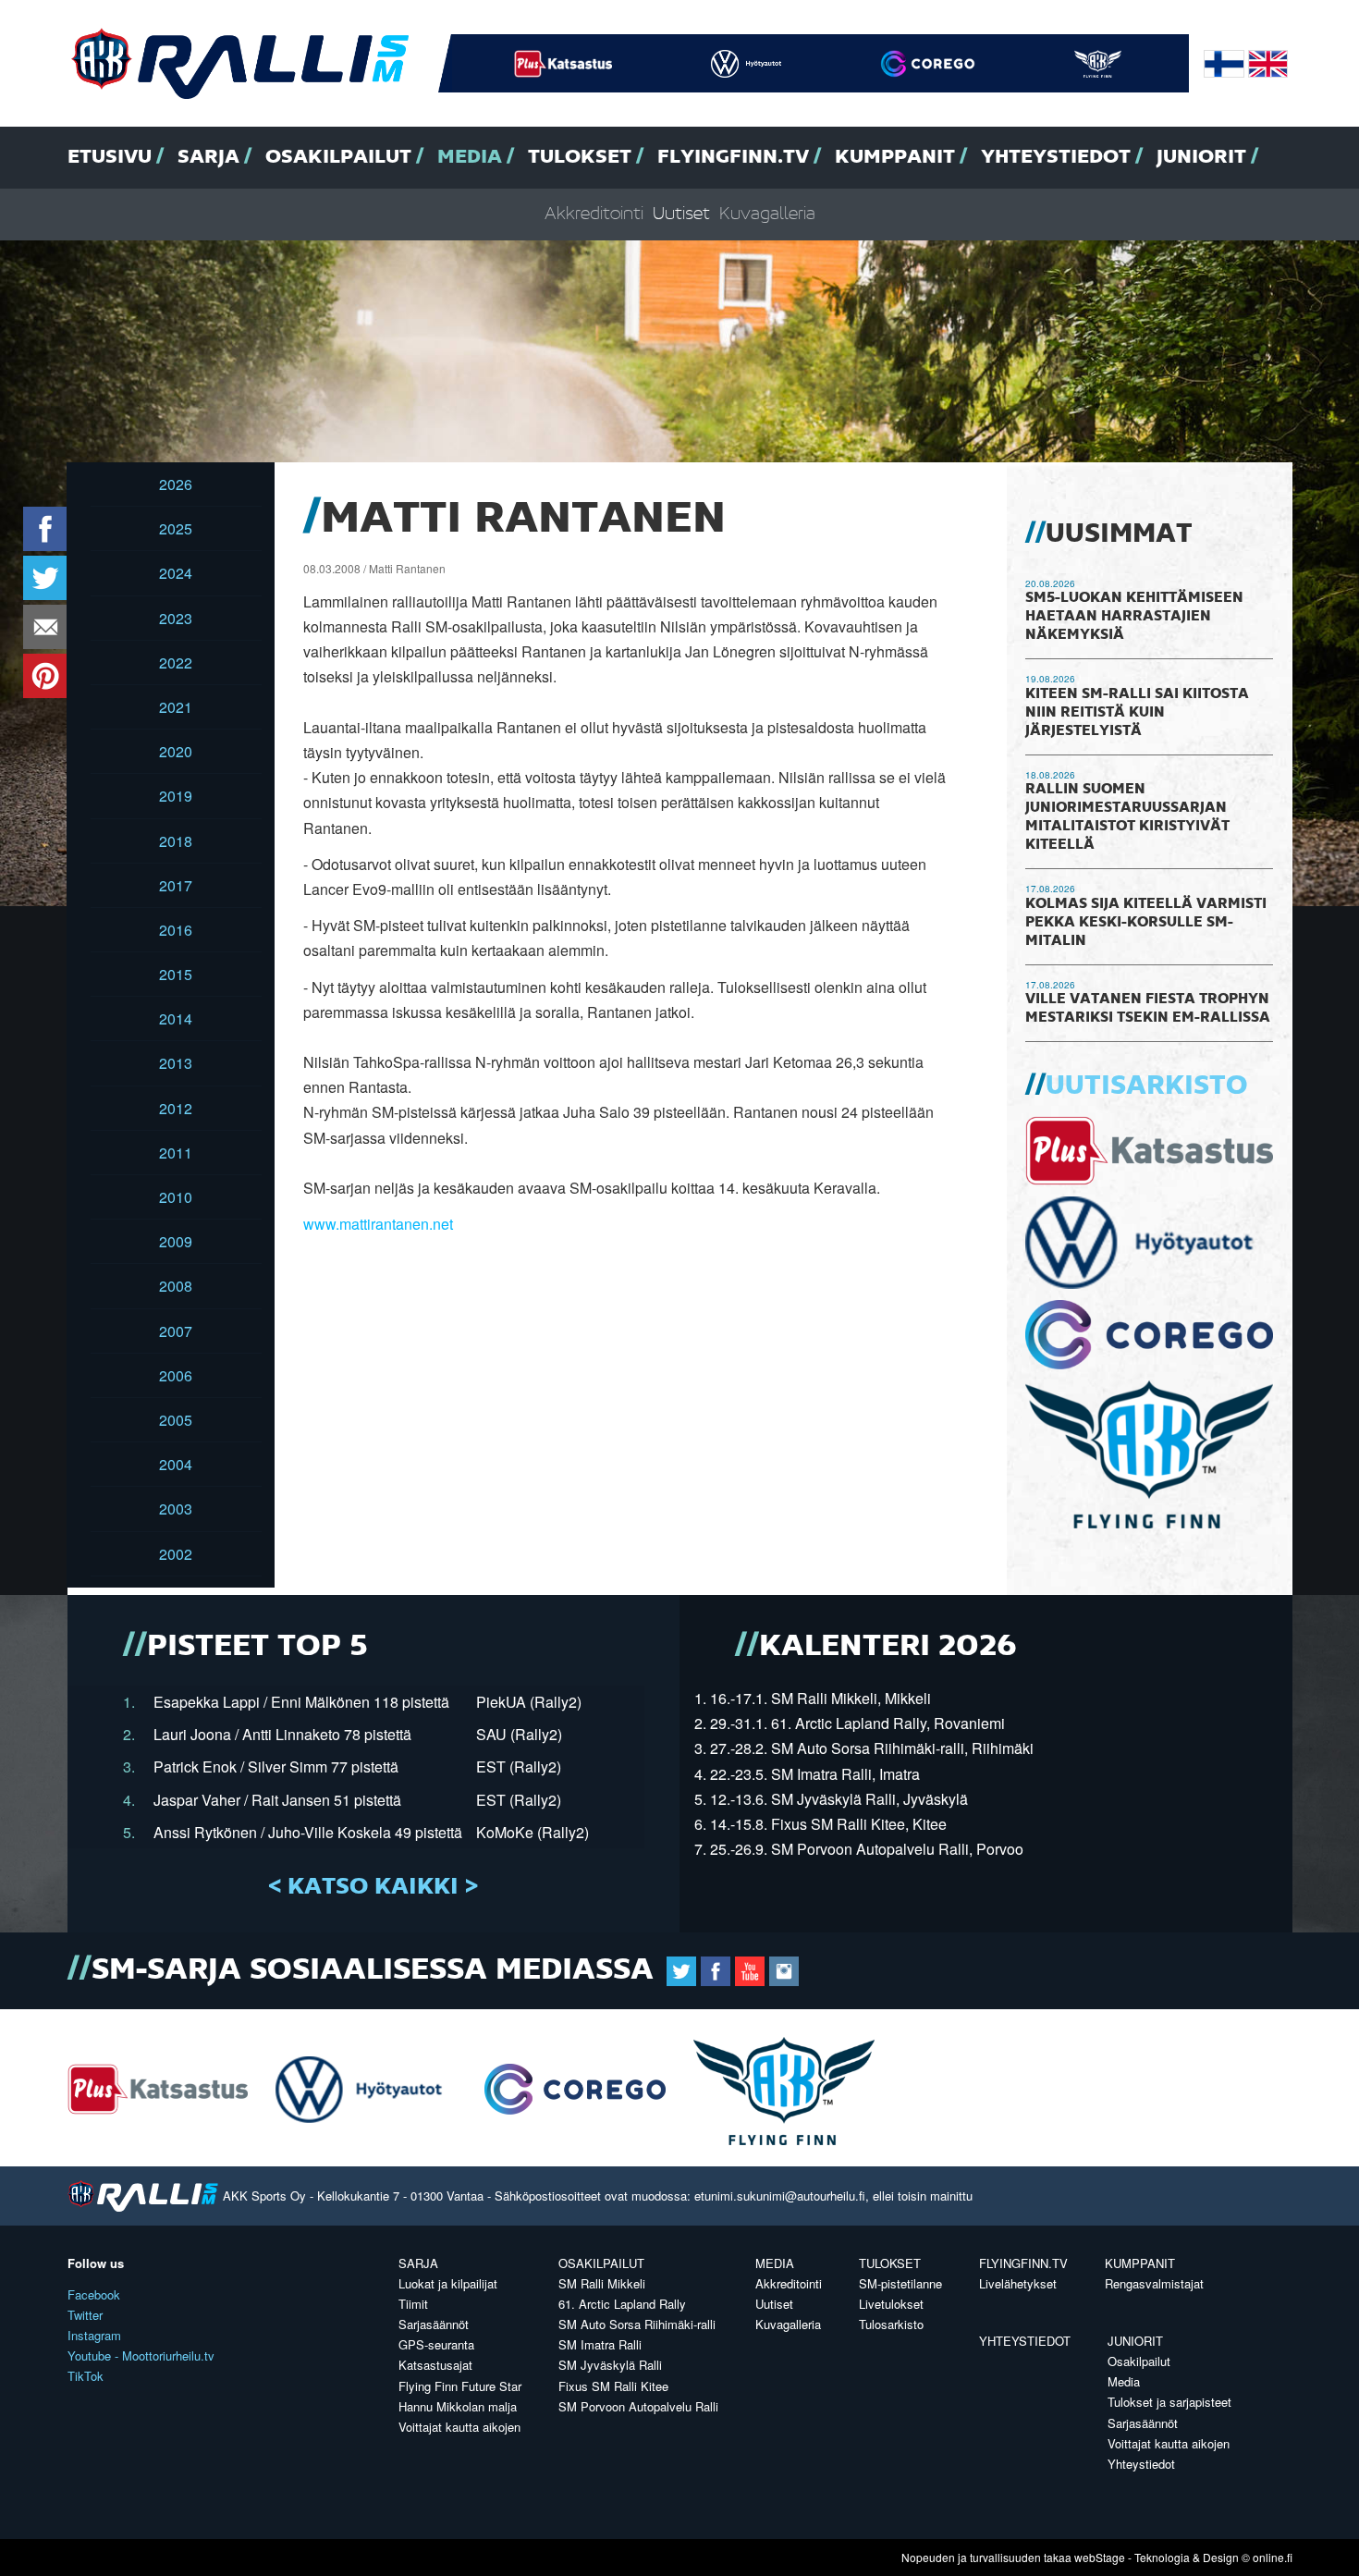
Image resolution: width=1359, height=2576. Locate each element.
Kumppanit (895, 157)
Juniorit (1201, 157)
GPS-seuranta (436, 2344)
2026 (176, 484)
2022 (176, 662)
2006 (176, 1375)
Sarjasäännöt (434, 2324)
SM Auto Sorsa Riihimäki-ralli (637, 2324)
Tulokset (580, 157)
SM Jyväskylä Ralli (610, 2365)
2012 (176, 1108)
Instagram (94, 2335)
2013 (176, 1063)
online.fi (1273, 2557)
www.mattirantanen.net (378, 1224)
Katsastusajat (435, 2365)
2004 (176, 1464)
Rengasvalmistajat (1154, 2283)
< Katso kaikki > (373, 1887)
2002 (176, 1554)
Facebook (94, 2294)
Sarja (208, 157)
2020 (176, 751)
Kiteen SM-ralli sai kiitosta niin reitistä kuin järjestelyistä (1137, 713)
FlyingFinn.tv (733, 157)
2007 (176, 1331)
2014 (176, 1018)
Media (470, 157)
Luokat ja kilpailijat (448, 2283)
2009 (176, 1241)
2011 (176, 1153)
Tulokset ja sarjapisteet (1169, 2402)
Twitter (85, 2315)
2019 (176, 796)
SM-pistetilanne (900, 2283)
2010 (176, 1197)
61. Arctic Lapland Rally (622, 2304)
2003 (176, 1509)
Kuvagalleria (767, 214)
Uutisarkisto (1146, 1086)
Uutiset (681, 214)
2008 (176, 1286)
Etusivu (110, 157)
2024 (176, 573)
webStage (1100, 2557)
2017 (176, 885)
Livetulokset (891, 2304)
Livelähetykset (1018, 2283)
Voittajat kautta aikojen (459, 2427)
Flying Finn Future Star (460, 2386)
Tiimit (413, 2304)
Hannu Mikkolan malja (458, 2406)
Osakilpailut (338, 157)
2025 (176, 528)
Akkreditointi (594, 214)
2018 (176, 841)
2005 (176, 1420)
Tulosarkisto (891, 2324)
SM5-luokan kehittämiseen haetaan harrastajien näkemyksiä (1134, 617)
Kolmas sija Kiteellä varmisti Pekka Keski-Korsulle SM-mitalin (1146, 923)
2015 (176, 974)
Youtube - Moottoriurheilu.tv (141, 2355)
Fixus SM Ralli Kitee (613, 2386)
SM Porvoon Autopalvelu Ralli (638, 2406)
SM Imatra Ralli (600, 2344)
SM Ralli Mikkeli (602, 2283)
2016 (176, 930)
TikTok (86, 2376)
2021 (176, 707)
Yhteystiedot (1056, 157)
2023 (176, 618)
